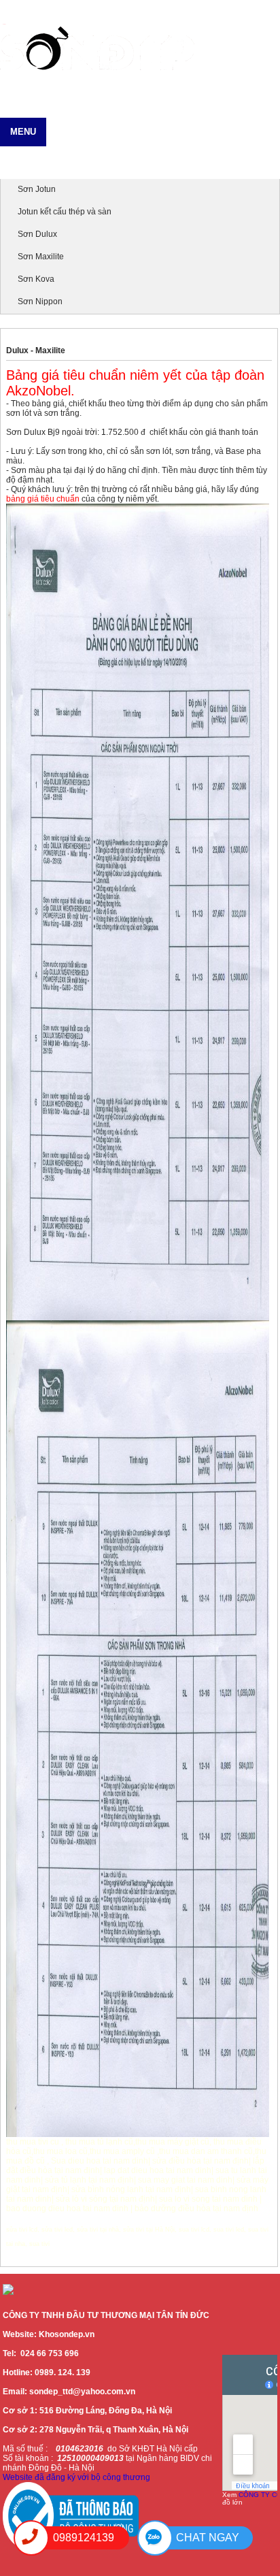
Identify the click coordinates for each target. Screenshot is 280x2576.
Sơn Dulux (37, 234)
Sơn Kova (36, 279)
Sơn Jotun (37, 189)
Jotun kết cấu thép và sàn (65, 212)
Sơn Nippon (40, 301)
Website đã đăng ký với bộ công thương (76, 2477)
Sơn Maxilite (41, 257)
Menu (23, 132)
